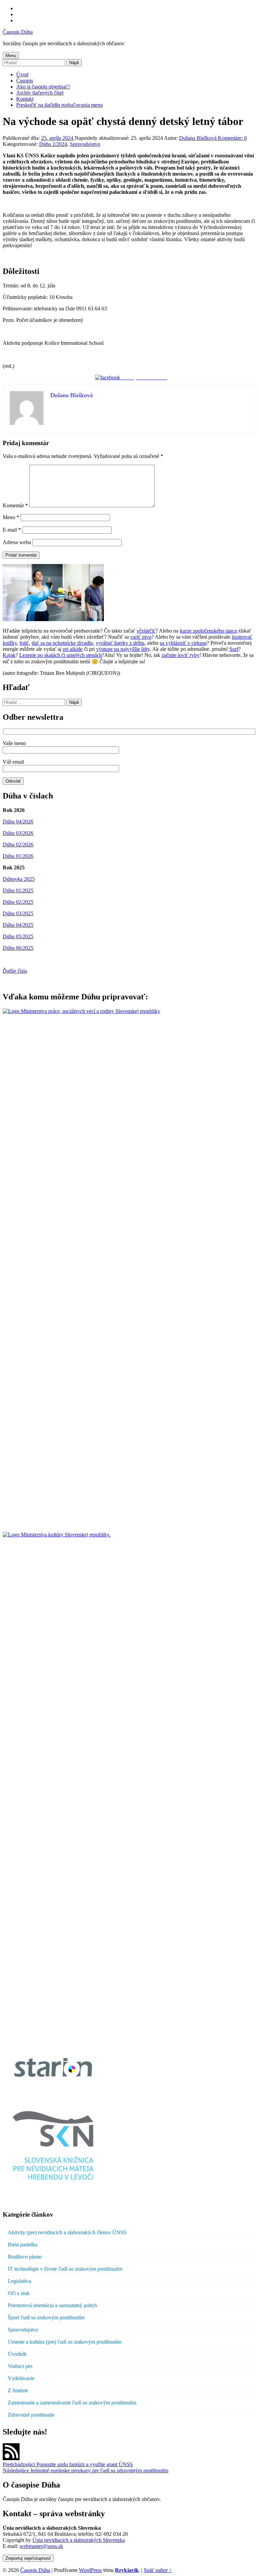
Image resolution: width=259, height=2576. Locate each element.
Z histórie (18, 2390)
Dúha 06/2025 (18, 948)
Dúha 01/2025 (18, 890)
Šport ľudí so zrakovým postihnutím (46, 2317)
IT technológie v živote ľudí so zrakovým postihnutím (65, 2269)
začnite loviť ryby (180, 655)
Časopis (25, 81)
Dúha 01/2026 (18, 856)
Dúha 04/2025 (18, 925)
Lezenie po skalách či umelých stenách (61, 655)
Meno (11, 517)
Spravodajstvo (85, 144)
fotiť (24, 643)
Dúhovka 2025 (19, 879)
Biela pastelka (23, 2245)
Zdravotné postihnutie (31, 2415)
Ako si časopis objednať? (43, 87)
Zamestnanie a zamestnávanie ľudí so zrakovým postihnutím (72, 2403)
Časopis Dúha (18, 32)
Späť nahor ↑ (158, 2570)
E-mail (12, 530)
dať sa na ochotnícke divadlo (62, 643)
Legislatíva (19, 2281)
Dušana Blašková (198, 138)
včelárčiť (146, 631)
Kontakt (25, 99)
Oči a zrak (19, 2293)
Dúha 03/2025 (18, 913)
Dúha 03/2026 (18, 833)
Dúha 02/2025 (18, 902)
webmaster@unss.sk (41, 2546)
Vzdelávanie (21, 2378)
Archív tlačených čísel (40, 93)
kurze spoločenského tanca (208, 631)
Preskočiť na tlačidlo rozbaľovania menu (60, 105)
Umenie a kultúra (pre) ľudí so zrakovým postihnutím (65, 2342)
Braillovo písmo (25, 2257)
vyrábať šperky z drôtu (120, 643)
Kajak (9, 655)
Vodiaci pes (20, 2366)
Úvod (22, 74)
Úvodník (17, 2354)
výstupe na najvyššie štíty (123, 649)
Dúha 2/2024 (53, 144)
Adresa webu (17, 542)
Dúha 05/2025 (18, 936)
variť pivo (141, 637)
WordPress (90, 2570)
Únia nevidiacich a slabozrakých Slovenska (79, 2540)
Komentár (15, 505)
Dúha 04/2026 (18, 822)
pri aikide (73, 649)
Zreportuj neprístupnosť (28, 2558)
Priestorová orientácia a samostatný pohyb (52, 2305)
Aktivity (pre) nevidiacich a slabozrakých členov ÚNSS (67, 2232)
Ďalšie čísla (15, 971)
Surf (234, 649)
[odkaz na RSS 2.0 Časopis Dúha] (11, 2458)
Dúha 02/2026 (18, 845)
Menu (11, 56)
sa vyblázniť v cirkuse (183, 643)
